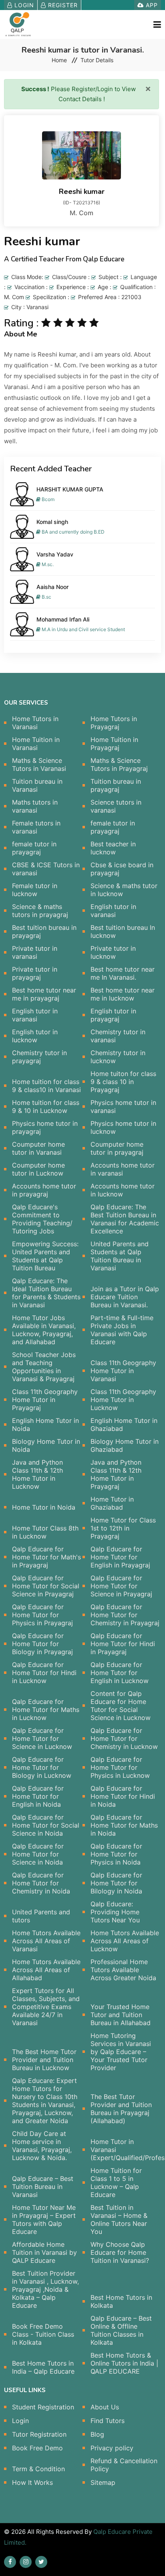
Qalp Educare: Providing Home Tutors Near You (115, 1912)
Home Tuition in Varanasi (36, 744)
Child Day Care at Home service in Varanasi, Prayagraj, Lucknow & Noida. (42, 2146)
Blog (97, 2434)
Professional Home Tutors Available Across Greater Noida (123, 1970)
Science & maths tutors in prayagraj (40, 911)
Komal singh (52, 522)
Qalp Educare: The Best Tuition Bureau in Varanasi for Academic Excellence (125, 1219)
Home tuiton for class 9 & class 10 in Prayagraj (123, 1082)
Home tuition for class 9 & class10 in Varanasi (46, 1086)
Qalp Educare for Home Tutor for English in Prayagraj (120, 1557)
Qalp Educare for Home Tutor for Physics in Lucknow (120, 1767)
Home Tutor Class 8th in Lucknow (45, 1532)
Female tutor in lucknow (35, 890)
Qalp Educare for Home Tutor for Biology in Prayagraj (42, 1644)
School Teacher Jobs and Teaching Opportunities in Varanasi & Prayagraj (44, 1367)
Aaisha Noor (52, 587)
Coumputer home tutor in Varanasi (38, 1148)
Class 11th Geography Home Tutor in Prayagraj (45, 1400)
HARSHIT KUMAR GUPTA (70, 489)
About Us (105, 2407)
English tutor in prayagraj (113, 1015)
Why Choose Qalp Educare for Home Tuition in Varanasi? (120, 2252)
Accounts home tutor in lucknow (123, 1190)
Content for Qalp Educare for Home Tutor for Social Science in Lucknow (121, 1706)
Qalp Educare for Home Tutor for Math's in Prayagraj (46, 1557)
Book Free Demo (37, 2448)
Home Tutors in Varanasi (35, 723)
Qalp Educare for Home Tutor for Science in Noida (38, 1854)
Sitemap (103, 2482)
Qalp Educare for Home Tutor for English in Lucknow (120, 1673)
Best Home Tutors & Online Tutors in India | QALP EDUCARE (124, 2363)
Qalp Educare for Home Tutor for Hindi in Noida (123, 1796)
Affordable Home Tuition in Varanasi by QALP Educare (44, 2252)
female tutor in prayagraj (113, 827)
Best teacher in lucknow (113, 848)
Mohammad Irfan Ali (63, 619)
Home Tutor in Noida (44, 1507)
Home (59, 60)
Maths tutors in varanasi (35, 806)
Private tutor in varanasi (35, 952)
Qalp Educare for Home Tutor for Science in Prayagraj (121, 1586)
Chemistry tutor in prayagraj (39, 1057)
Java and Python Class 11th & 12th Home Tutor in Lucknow (37, 1474)
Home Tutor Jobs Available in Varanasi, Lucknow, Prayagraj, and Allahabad (44, 1330)
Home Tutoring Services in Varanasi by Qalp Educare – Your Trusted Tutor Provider (121, 2052)
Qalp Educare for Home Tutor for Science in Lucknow (42, 1738)
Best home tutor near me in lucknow (123, 994)
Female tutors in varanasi (36, 827)
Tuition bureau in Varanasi (37, 785)
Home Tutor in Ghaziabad (112, 1503)
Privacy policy (112, 2448)
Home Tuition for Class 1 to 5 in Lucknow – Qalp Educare (116, 2183)
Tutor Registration (39, 2434)
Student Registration (43, 2407)
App (151, 5)
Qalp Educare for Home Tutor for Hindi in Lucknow (44, 1673)
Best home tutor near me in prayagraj (44, 994)
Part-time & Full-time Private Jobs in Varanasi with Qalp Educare (122, 1330)
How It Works (32, 2482)
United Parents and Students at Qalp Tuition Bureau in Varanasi (120, 1256)
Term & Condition (38, 2469)
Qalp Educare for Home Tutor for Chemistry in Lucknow (124, 1738)
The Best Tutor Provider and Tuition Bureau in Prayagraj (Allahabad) (121, 2109)
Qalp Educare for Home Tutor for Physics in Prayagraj (42, 1615)
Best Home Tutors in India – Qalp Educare (43, 2367)
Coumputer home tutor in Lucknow (38, 1169)
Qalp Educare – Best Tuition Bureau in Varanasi (43, 2187)
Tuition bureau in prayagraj (116, 785)
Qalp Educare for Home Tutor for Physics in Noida (116, 1854)
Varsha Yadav (55, 554)
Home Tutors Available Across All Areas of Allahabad (46, 1970)
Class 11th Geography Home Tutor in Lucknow (123, 1400)
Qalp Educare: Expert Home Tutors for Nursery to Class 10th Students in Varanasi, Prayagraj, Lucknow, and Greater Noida (45, 2101)
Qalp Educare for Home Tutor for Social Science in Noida (46, 1825)
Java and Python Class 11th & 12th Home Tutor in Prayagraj (116, 1474)
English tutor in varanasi (113, 911)
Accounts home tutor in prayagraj (44, 1190)
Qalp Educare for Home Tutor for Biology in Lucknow (42, 1767)
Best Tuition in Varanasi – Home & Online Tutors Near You (119, 2219)
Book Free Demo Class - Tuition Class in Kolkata (43, 2334)
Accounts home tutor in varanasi (123, 1169)
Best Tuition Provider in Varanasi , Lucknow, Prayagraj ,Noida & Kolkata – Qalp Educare (45, 2289)
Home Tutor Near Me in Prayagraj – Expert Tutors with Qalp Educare (44, 2219)
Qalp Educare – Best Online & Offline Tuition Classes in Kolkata (121, 2330)
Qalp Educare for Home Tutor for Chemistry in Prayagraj (125, 1615)
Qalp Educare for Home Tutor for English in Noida (38, 1796)
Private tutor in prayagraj (35, 973)
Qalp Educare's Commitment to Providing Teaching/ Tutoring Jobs (42, 1219)
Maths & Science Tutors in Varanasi (39, 764)
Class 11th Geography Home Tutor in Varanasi (123, 1371)
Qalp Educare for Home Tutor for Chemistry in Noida (41, 1883)
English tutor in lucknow (35, 1036)
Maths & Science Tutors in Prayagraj (119, 764)
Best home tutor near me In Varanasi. (123, 973)
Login (23, 5)
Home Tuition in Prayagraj (114, 744)
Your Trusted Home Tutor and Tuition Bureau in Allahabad (121, 2015)
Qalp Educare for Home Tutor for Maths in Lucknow (46, 1710)
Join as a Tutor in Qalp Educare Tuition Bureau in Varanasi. (125, 1297)
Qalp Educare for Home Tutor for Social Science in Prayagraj (46, 1586)
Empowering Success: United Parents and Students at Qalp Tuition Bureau (45, 1256)
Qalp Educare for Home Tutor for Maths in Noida (124, 1825)
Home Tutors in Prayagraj (114, 723)
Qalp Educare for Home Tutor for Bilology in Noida (116, 1883)
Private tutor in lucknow (113, 952)
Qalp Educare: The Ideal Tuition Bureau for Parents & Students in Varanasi (46, 1293)
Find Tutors (108, 2421)
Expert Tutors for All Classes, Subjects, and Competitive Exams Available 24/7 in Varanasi (46, 2007)
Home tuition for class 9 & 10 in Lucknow (46, 1107)
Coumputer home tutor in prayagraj (117, 1148)
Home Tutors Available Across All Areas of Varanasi (46, 1941)
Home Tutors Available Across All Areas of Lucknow (125, 1941)
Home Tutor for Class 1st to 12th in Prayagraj (123, 1528)
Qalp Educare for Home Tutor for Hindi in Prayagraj (123, 1644)
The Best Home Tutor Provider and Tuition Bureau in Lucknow (44, 2060)
